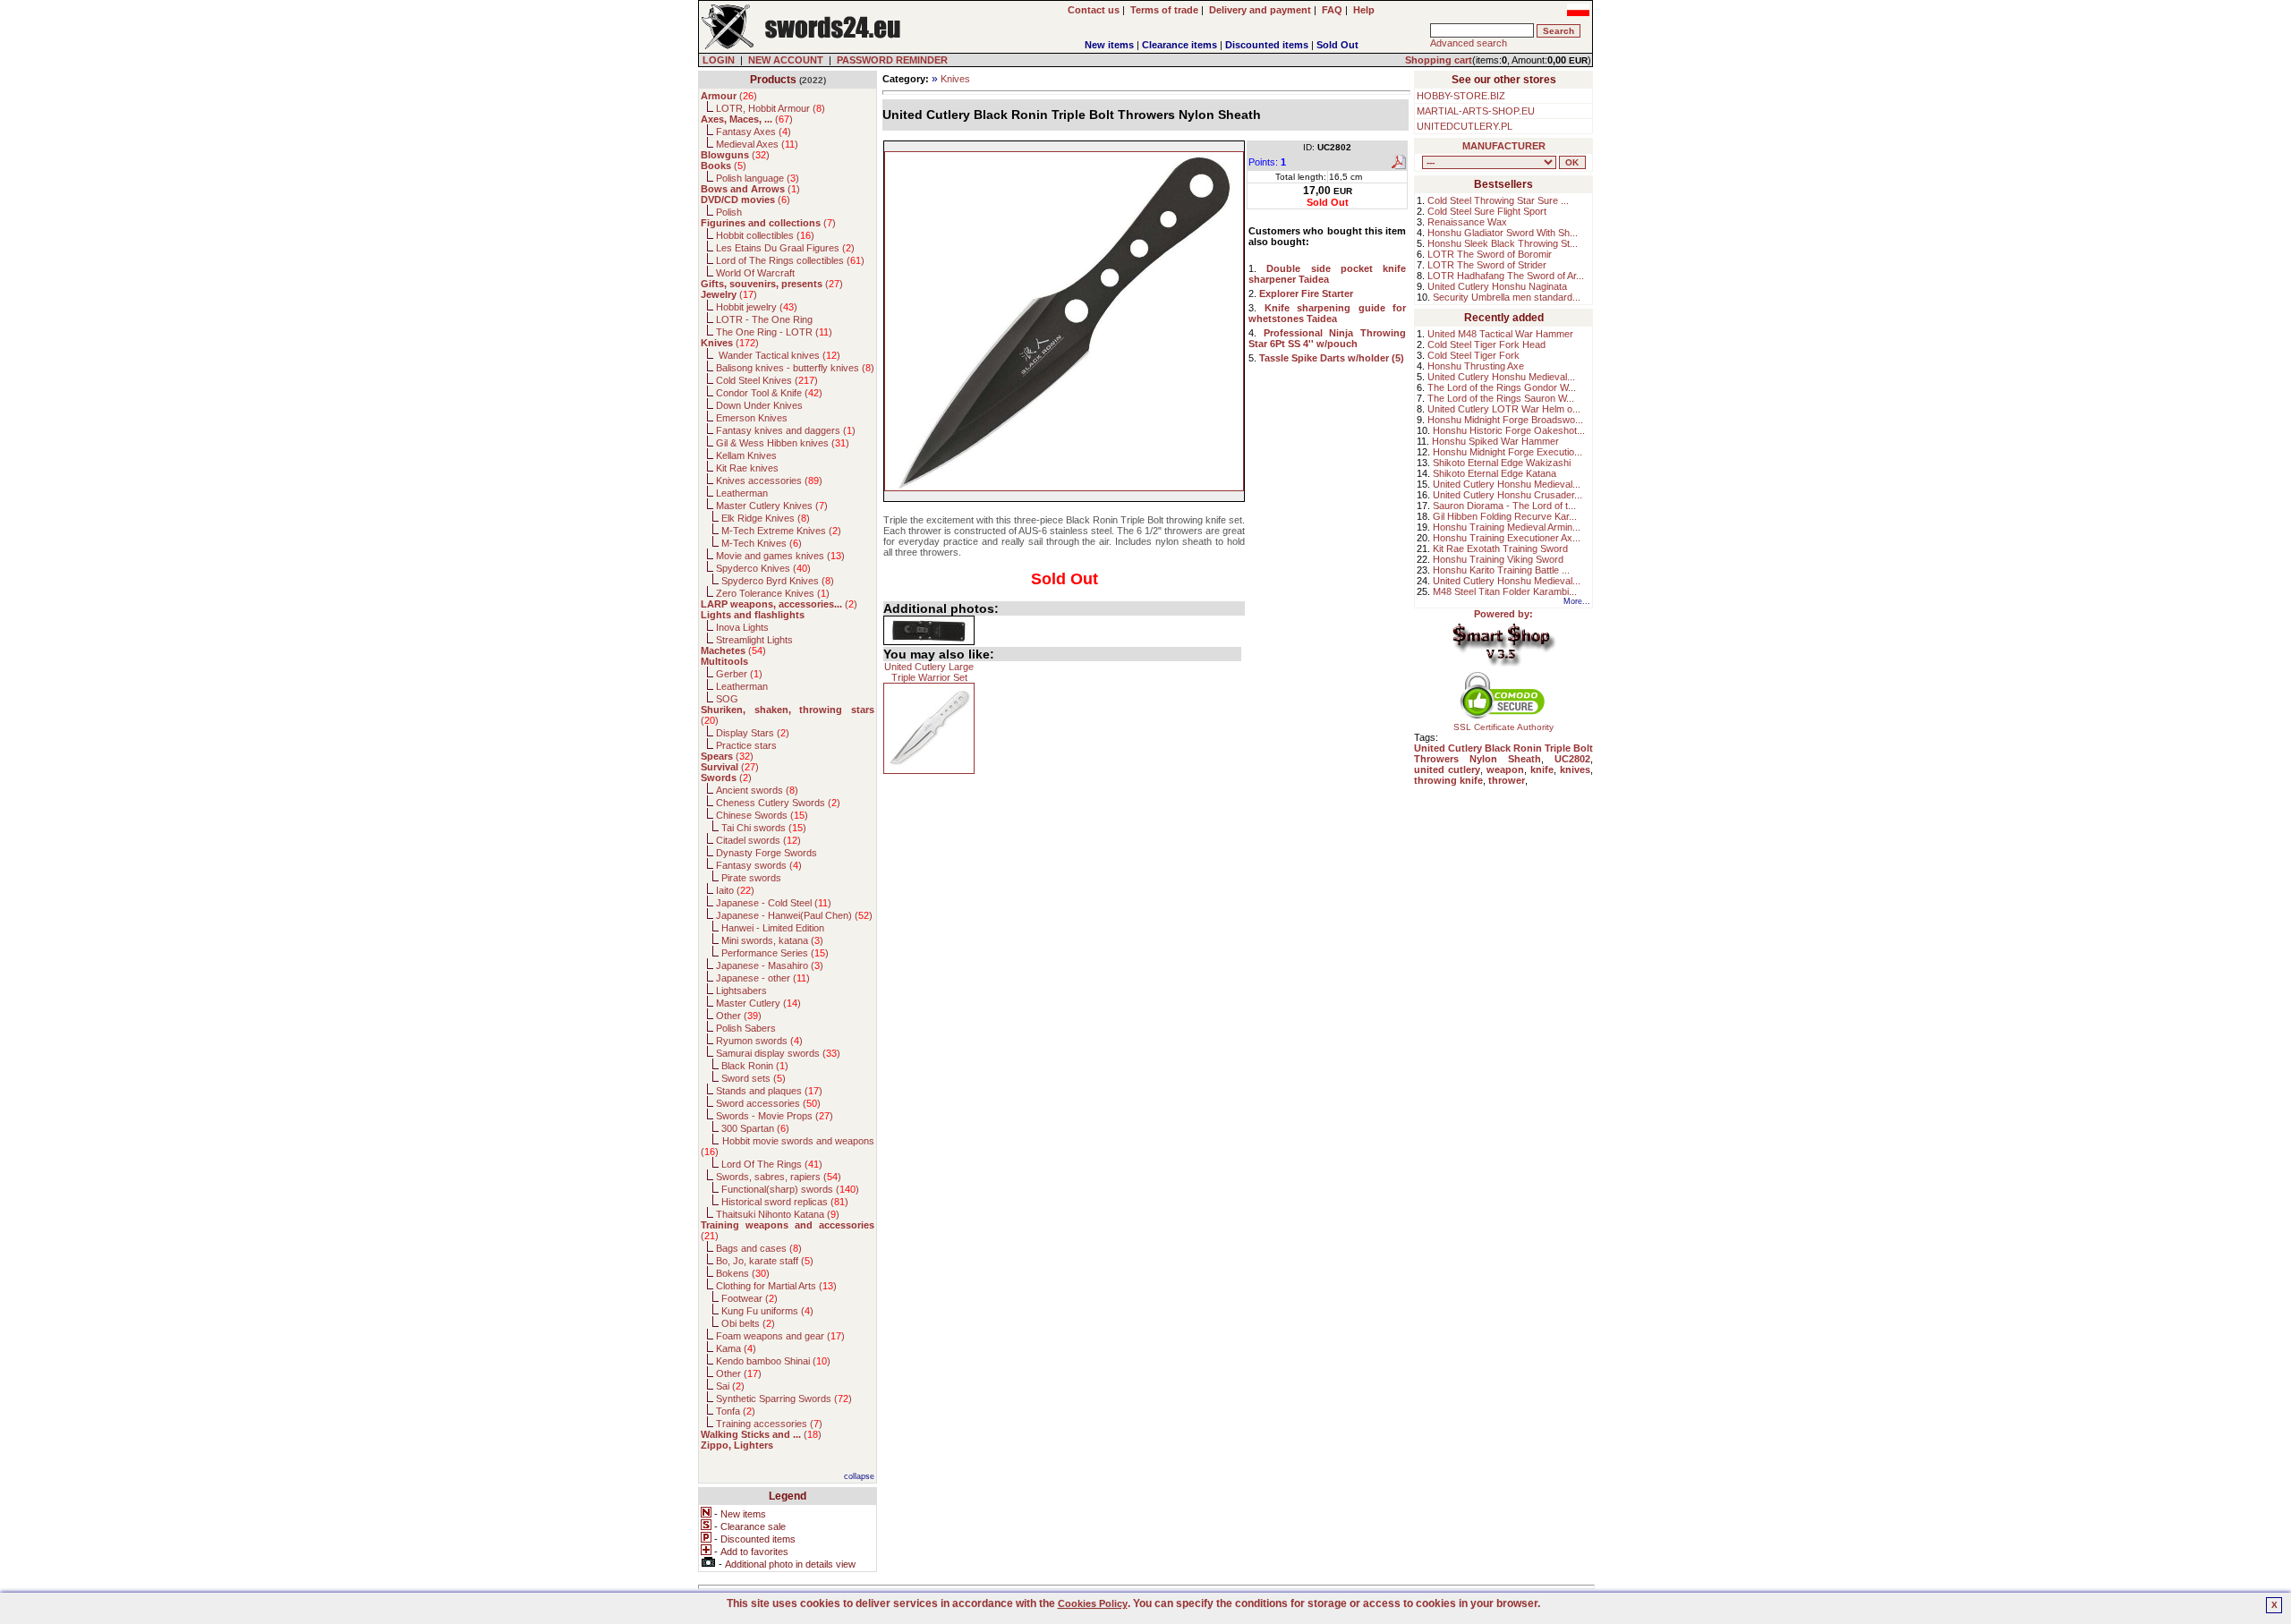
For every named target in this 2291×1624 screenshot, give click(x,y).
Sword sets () (754, 1078)
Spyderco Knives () (763, 568)
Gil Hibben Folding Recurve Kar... (1505, 516)
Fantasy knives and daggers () (786, 430)
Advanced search (1469, 43)
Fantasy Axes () (754, 132)
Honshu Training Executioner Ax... (1507, 538)
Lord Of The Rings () (772, 1164)
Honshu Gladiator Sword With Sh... (1503, 233)
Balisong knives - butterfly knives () (795, 368)
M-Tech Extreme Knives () (781, 531)
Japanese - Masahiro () (770, 965)
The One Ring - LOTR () (774, 332)
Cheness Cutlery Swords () (778, 803)
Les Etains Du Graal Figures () (785, 248)
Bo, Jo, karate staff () (765, 1261)
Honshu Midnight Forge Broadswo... (1505, 420)
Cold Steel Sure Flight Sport (1487, 211)
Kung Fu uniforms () (767, 1311)
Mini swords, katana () (772, 940)
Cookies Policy (1093, 1603)
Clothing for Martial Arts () (776, 1286)
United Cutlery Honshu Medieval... (1501, 377)
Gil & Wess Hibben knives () (783, 443)
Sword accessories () (768, 1103)
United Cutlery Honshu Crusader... (1507, 495)
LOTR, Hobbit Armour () (771, 108)
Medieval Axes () (757, 144)
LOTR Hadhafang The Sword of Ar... (1506, 276)
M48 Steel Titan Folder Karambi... (1505, 591)
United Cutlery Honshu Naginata (1497, 286)
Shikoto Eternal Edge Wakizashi (1502, 463)
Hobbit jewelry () (757, 307)
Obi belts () (748, 1323)
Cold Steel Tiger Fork (1473, 355)
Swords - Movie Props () (775, 1116)
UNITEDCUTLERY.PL (1465, 126)
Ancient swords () (757, 790)
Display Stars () (753, 733)
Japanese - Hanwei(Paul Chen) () (794, 915)
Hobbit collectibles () (765, 235)
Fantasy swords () (759, 865)
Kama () (736, 1348)
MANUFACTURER (1504, 146)
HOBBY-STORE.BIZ (1461, 96)
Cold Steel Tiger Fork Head (1486, 344)
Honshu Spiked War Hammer (1495, 441)
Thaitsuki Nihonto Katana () (778, 1214)
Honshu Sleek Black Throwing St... (1503, 243)
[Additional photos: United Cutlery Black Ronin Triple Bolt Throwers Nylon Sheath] (929, 630)
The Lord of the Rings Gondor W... (1502, 387)
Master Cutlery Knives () (772, 506)
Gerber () (739, 674)
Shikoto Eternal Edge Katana (1495, 473)
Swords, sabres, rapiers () (779, 1177)
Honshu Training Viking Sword (1498, 559)
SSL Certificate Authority (1503, 727)
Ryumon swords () (759, 1041)
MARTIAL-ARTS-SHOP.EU (1476, 111)
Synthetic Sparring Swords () (784, 1399)
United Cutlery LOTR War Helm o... (1504, 409)
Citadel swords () (758, 840)
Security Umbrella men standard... (1507, 297)
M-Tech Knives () (762, 543)
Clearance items (1180, 45)
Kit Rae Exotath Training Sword (1500, 548)
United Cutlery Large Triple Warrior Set (929, 672)
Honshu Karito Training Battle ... (1501, 570)
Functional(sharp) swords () (790, 1189)
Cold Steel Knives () (767, 380)
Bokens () (743, 1273)
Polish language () (758, 178)
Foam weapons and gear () (780, 1336)
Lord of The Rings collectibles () (790, 260)
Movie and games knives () (780, 556)
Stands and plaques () (769, 1091)
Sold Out (1337, 45)
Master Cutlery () (758, 1003)
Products (773, 80)
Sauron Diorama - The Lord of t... (1504, 506)
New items (1109, 45)
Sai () (730, 1386)
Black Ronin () (755, 1066)
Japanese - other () (763, 978)
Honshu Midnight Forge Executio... (1507, 452)
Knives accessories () (769, 480)
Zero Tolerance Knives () (773, 593)
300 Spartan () (755, 1128)
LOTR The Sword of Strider (1487, 265)
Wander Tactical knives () (778, 355)
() (729, 96)
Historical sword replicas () (785, 1202)
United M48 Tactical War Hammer (1500, 334)
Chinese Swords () (762, 815)
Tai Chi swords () (764, 828)
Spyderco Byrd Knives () (778, 581)
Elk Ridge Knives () (766, 518)
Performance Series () (775, 953)
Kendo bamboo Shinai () (773, 1361)
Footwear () (749, 1298)
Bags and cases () (759, 1248)
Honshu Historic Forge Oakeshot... (1509, 430)
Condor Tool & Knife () (769, 393)
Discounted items (1267, 45)
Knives (955, 79)
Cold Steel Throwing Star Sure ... (1498, 200)
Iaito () (735, 890)
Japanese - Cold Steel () (774, 903)
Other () (739, 1016)
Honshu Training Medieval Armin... (1507, 527)
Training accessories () (769, 1424)
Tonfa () (736, 1411)
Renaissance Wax (1467, 222)
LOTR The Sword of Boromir (1490, 254)
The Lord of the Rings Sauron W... (1501, 398)
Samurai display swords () (778, 1053)
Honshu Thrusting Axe (1476, 366)
